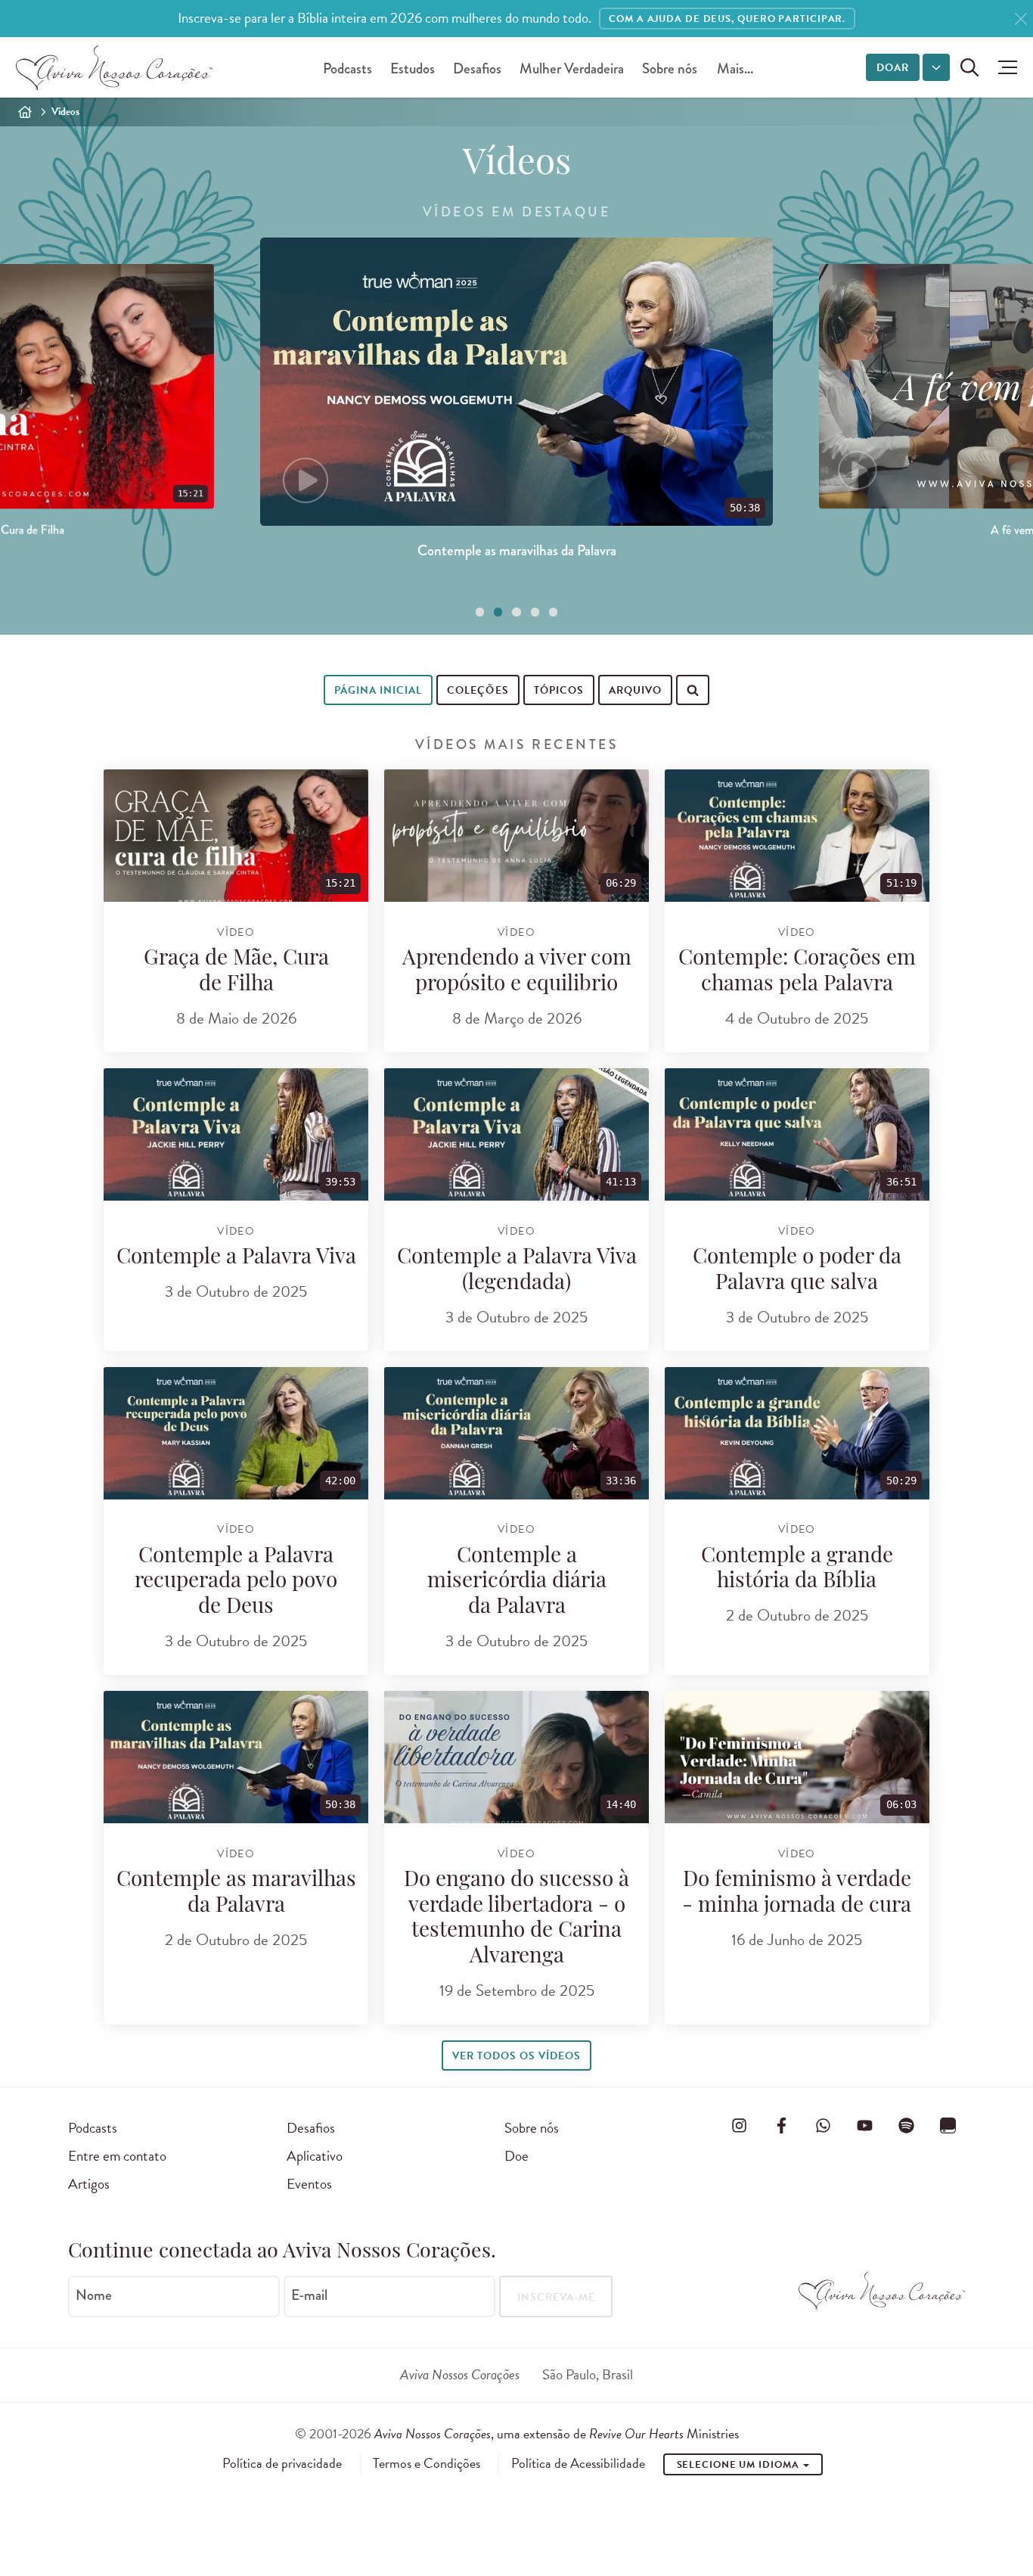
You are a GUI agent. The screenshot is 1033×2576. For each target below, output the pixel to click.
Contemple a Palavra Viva (236, 1258)
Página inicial (378, 690)
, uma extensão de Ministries (557, 2433)
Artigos (89, 2184)
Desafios (477, 68)
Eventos (309, 2184)
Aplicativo (315, 2156)
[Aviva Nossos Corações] (114, 67)
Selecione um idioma (740, 2465)
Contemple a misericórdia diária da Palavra (517, 1582)
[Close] (1021, 19)
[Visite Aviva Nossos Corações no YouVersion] (948, 2125)
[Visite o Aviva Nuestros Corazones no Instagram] (740, 2125)
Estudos (413, 68)
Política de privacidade (282, 2463)
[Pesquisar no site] (969, 67)
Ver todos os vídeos (516, 2056)
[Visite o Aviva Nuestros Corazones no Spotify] (907, 2125)
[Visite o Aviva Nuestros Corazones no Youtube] (864, 2125)
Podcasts (347, 68)
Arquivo (635, 690)
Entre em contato (117, 2156)
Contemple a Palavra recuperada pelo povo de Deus (236, 1582)
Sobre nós (670, 68)
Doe (516, 2156)
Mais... (735, 68)
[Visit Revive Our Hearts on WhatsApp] (823, 2125)
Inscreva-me (556, 2297)
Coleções (478, 690)
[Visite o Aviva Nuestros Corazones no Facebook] (781, 2125)
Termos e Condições (427, 2463)
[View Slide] (480, 612)
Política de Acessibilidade (578, 2463)
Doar (893, 68)
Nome (94, 2295)
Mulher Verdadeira (572, 68)
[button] (1004, 67)
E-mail (309, 2295)
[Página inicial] (25, 112)
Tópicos (559, 690)
